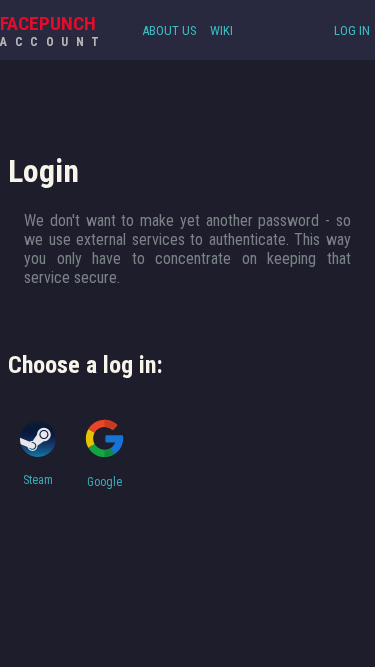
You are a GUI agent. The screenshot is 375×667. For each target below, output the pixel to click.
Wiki (221, 30)
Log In (352, 30)
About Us (169, 30)
